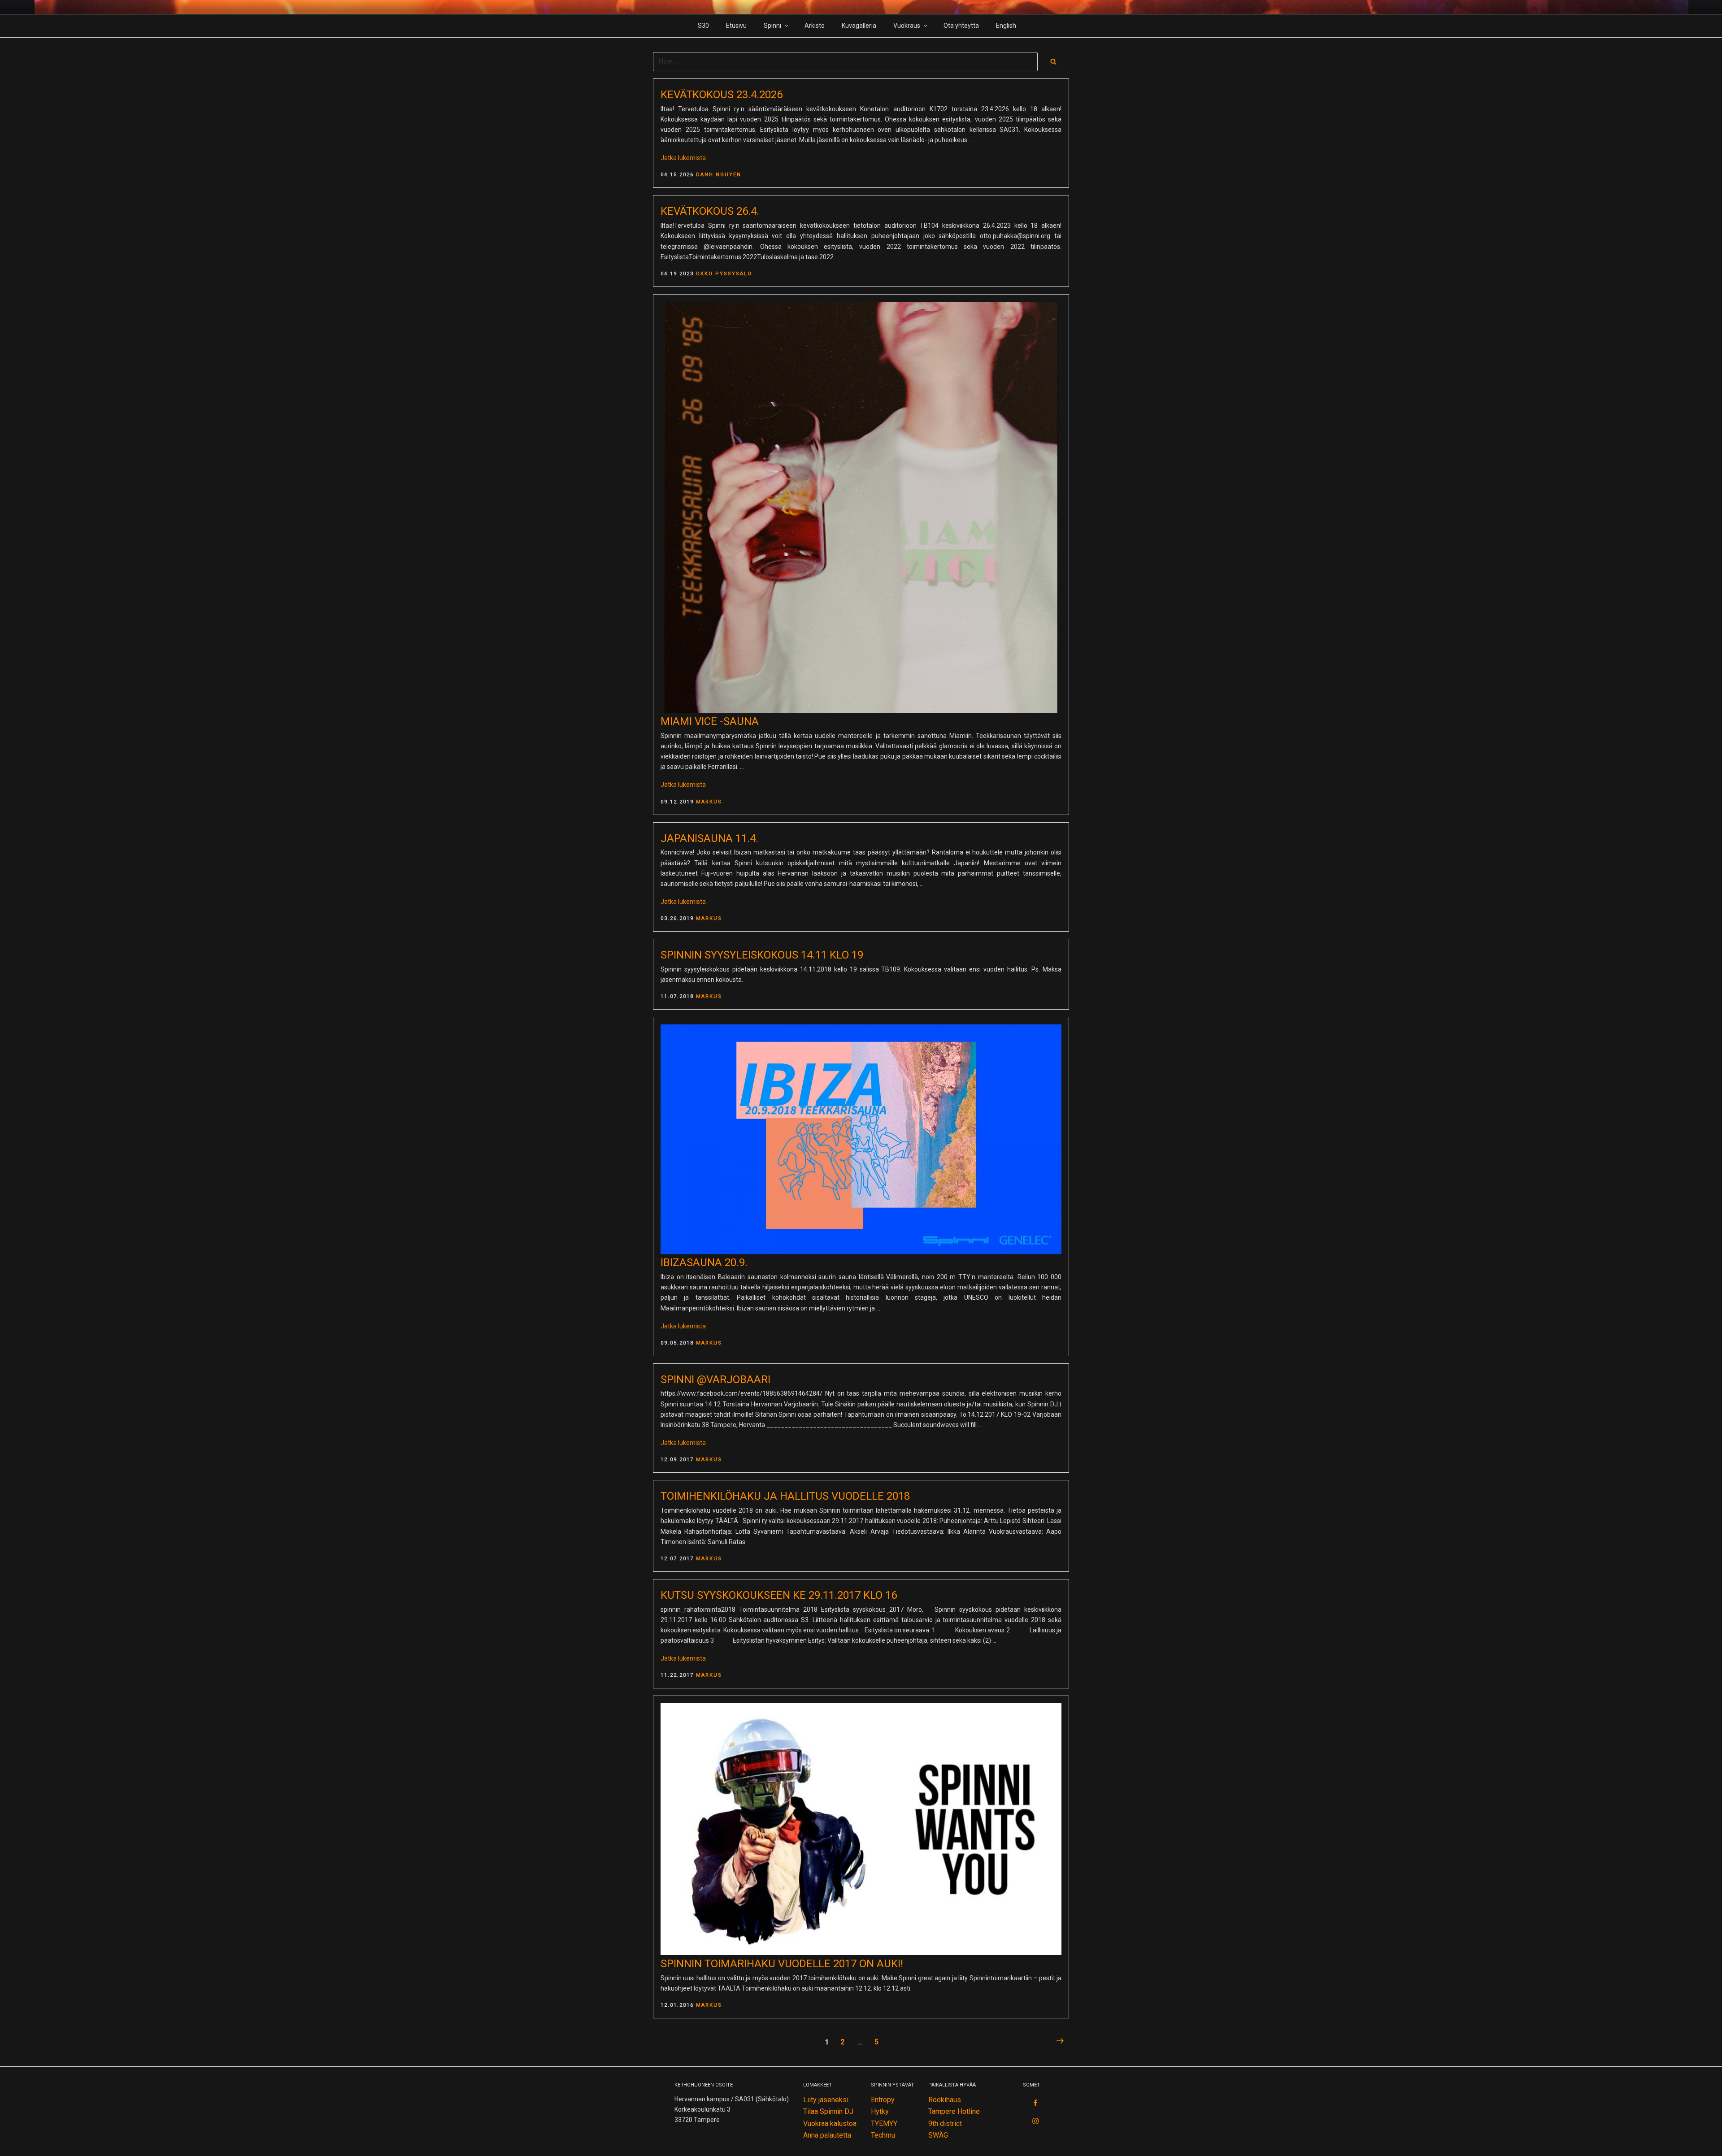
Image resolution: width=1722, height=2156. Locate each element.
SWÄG (938, 2135)
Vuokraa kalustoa (830, 2123)
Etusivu (736, 26)
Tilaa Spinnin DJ (828, 2111)
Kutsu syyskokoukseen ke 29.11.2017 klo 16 (779, 1595)
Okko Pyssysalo (724, 274)
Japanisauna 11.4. (709, 838)
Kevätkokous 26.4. (710, 211)
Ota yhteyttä (961, 26)
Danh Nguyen (719, 175)
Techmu (883, 2135)
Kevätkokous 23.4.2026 (722, 95)
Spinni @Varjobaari (715, 1379)
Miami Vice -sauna (710, 721)
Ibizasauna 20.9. (704, 1262)
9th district (945, 2123)
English (1006, 26)
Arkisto (815, 26)
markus (709, 802)
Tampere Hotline (954, 2111)
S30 (703, 26)
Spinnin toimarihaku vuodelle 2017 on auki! (782, 1964)
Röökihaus (945, 2100)
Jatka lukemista (683, 158)
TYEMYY (884, 2123)
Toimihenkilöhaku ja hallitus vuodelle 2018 (785, 1496)
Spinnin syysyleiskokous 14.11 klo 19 (762, 955)
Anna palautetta (827, 2135)
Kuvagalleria (859, 26)
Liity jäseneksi (826, 2100)
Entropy (883, 2100)
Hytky (880, 2111)
